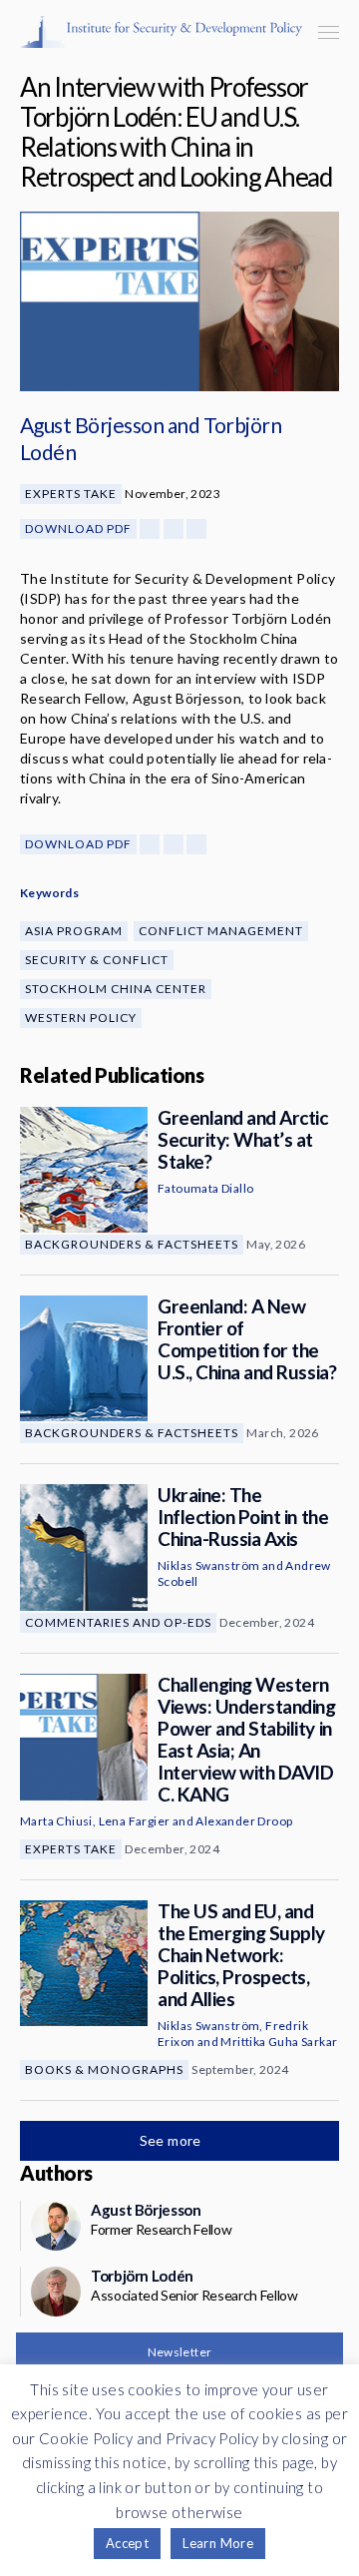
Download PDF (78, 528)
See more (173, 2140)
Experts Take (71, 494)
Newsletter (180, 2352)
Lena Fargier (135, 1821)
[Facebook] (150, 529)
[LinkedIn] (196, 529)
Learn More (218, 2543)
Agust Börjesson (92, 425)
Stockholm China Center (116, 989)
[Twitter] (174, 529)
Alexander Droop (244, 1821)
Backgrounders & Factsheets (132, 1244)
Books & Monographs (104, 2069)
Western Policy (81, 1018)
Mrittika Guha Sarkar (279, 2042)
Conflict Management (221, 931)
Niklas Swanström (208, 1565)
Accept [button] (127, 2543)
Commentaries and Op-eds (118, 1622)
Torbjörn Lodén (142, 2276)
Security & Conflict (97, 960)
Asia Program (74, 931)
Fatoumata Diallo (205, 1188)
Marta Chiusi (56, 1821)
